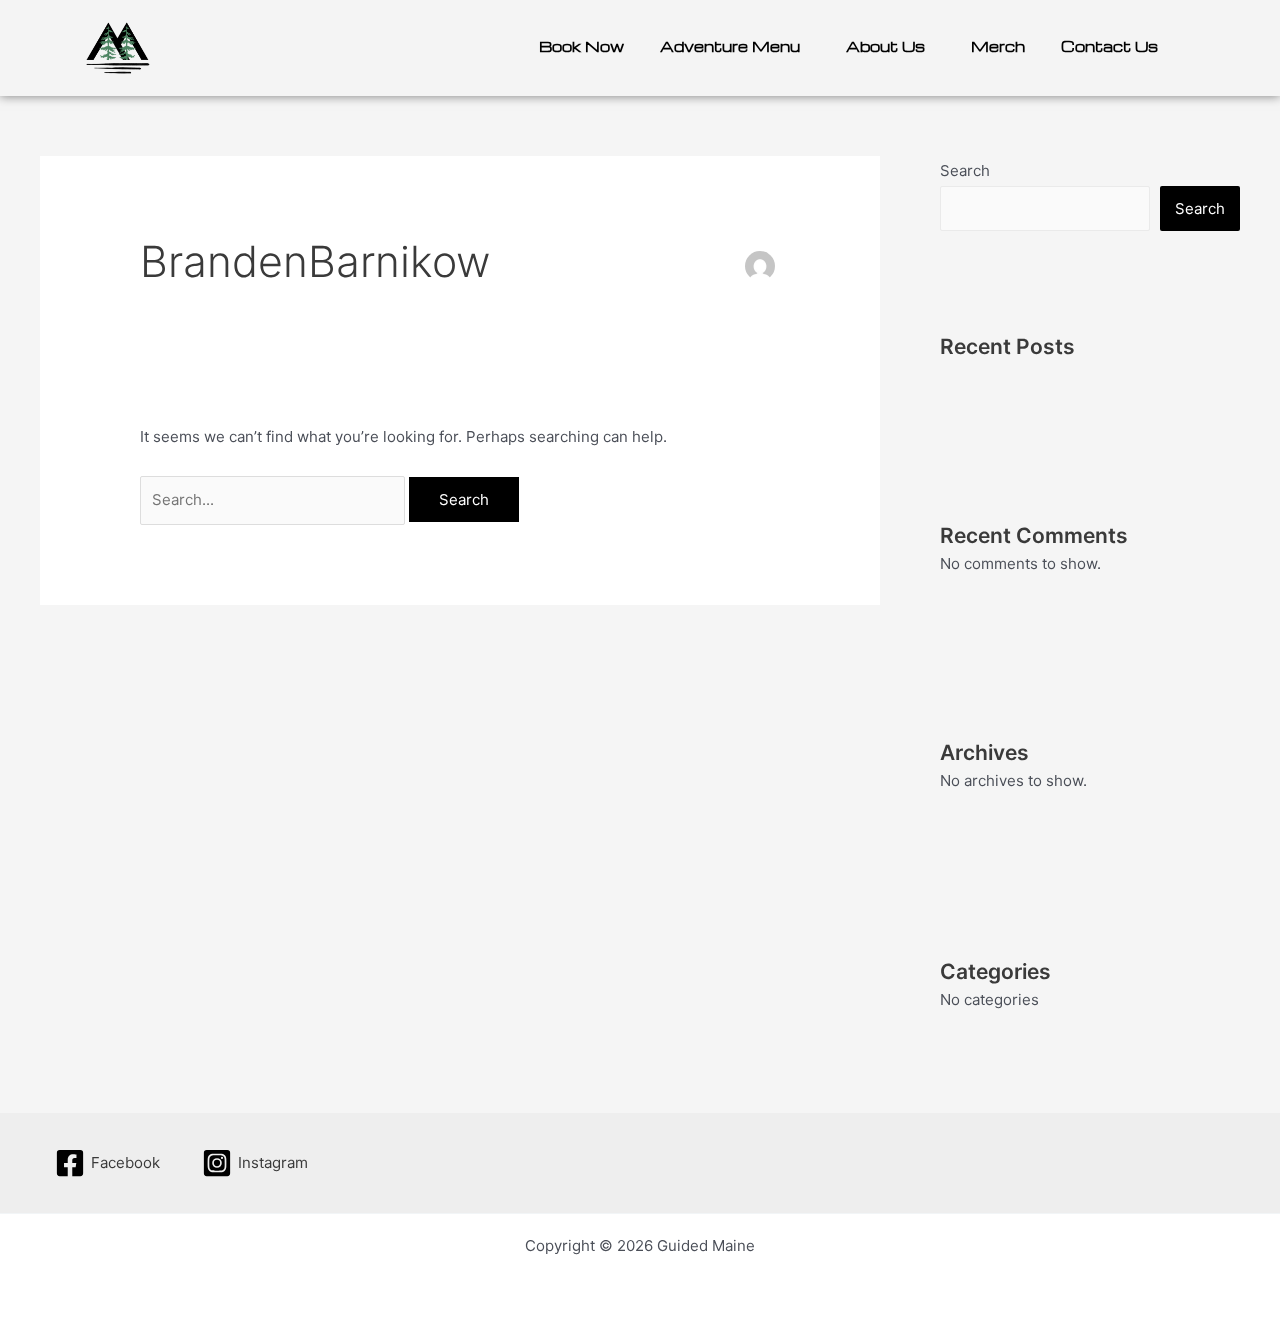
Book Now (581, 46)
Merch (998, 46)
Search (965, 170)
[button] (735, 46)
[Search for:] (274, 499)
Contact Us (1109, 46)
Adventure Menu (730, 46)
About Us (885, 46)
